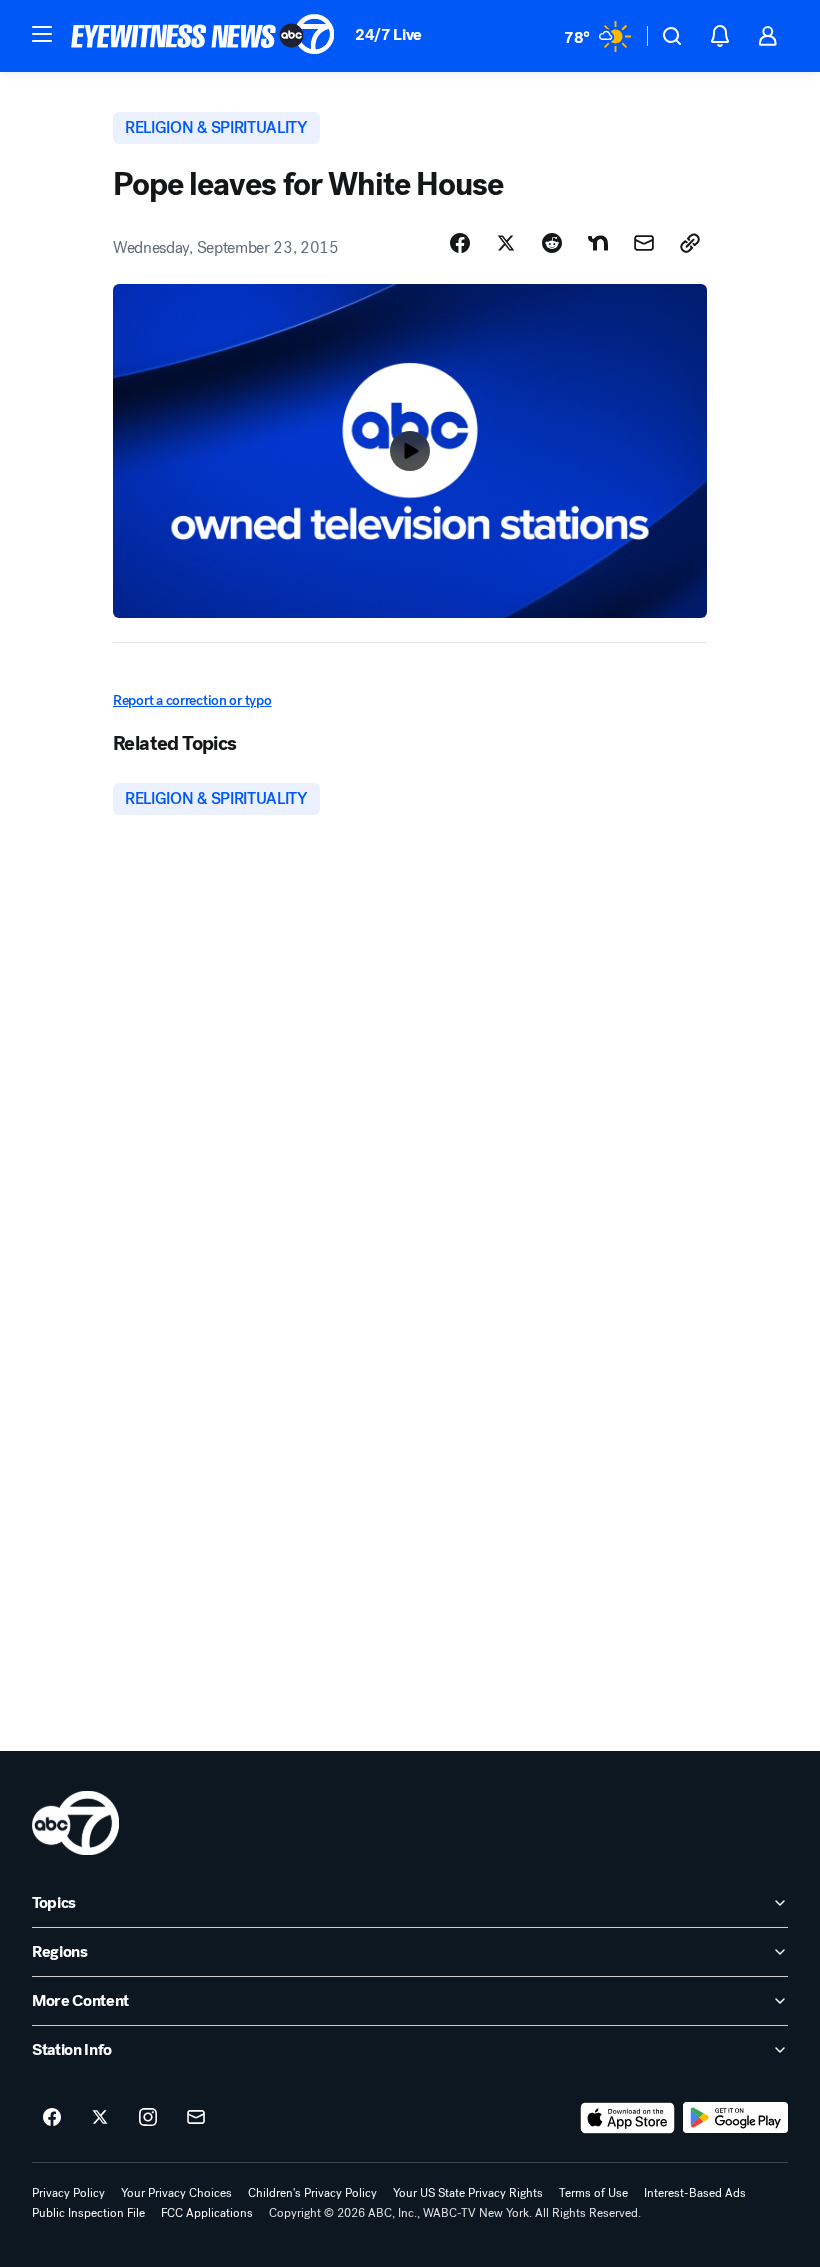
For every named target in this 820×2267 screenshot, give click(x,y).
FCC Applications (207, 2213)
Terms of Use (593, 2193)
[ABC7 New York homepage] (203, 36)
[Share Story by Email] (644, 243)
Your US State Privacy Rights (468, 2193)
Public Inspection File (88, 2213)
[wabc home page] (75, 1823)
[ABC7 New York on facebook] (52, 2118)
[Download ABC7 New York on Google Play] (735, 2118)
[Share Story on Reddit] (552, 243)
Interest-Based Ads (695, 2193)
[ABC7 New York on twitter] (100, 2118)
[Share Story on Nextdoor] (598, 243)
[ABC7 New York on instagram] (148, 2118)
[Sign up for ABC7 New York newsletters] (196, 2118)
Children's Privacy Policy (312, 2193)
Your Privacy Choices (176, 2193)
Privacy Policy (68, 2193)
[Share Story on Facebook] (460, 243)
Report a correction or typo (192, 700)
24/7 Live (388, 34)
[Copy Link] (690, 243)
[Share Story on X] (506, 243)
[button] (42, 34)
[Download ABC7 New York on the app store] (628, 2118)
